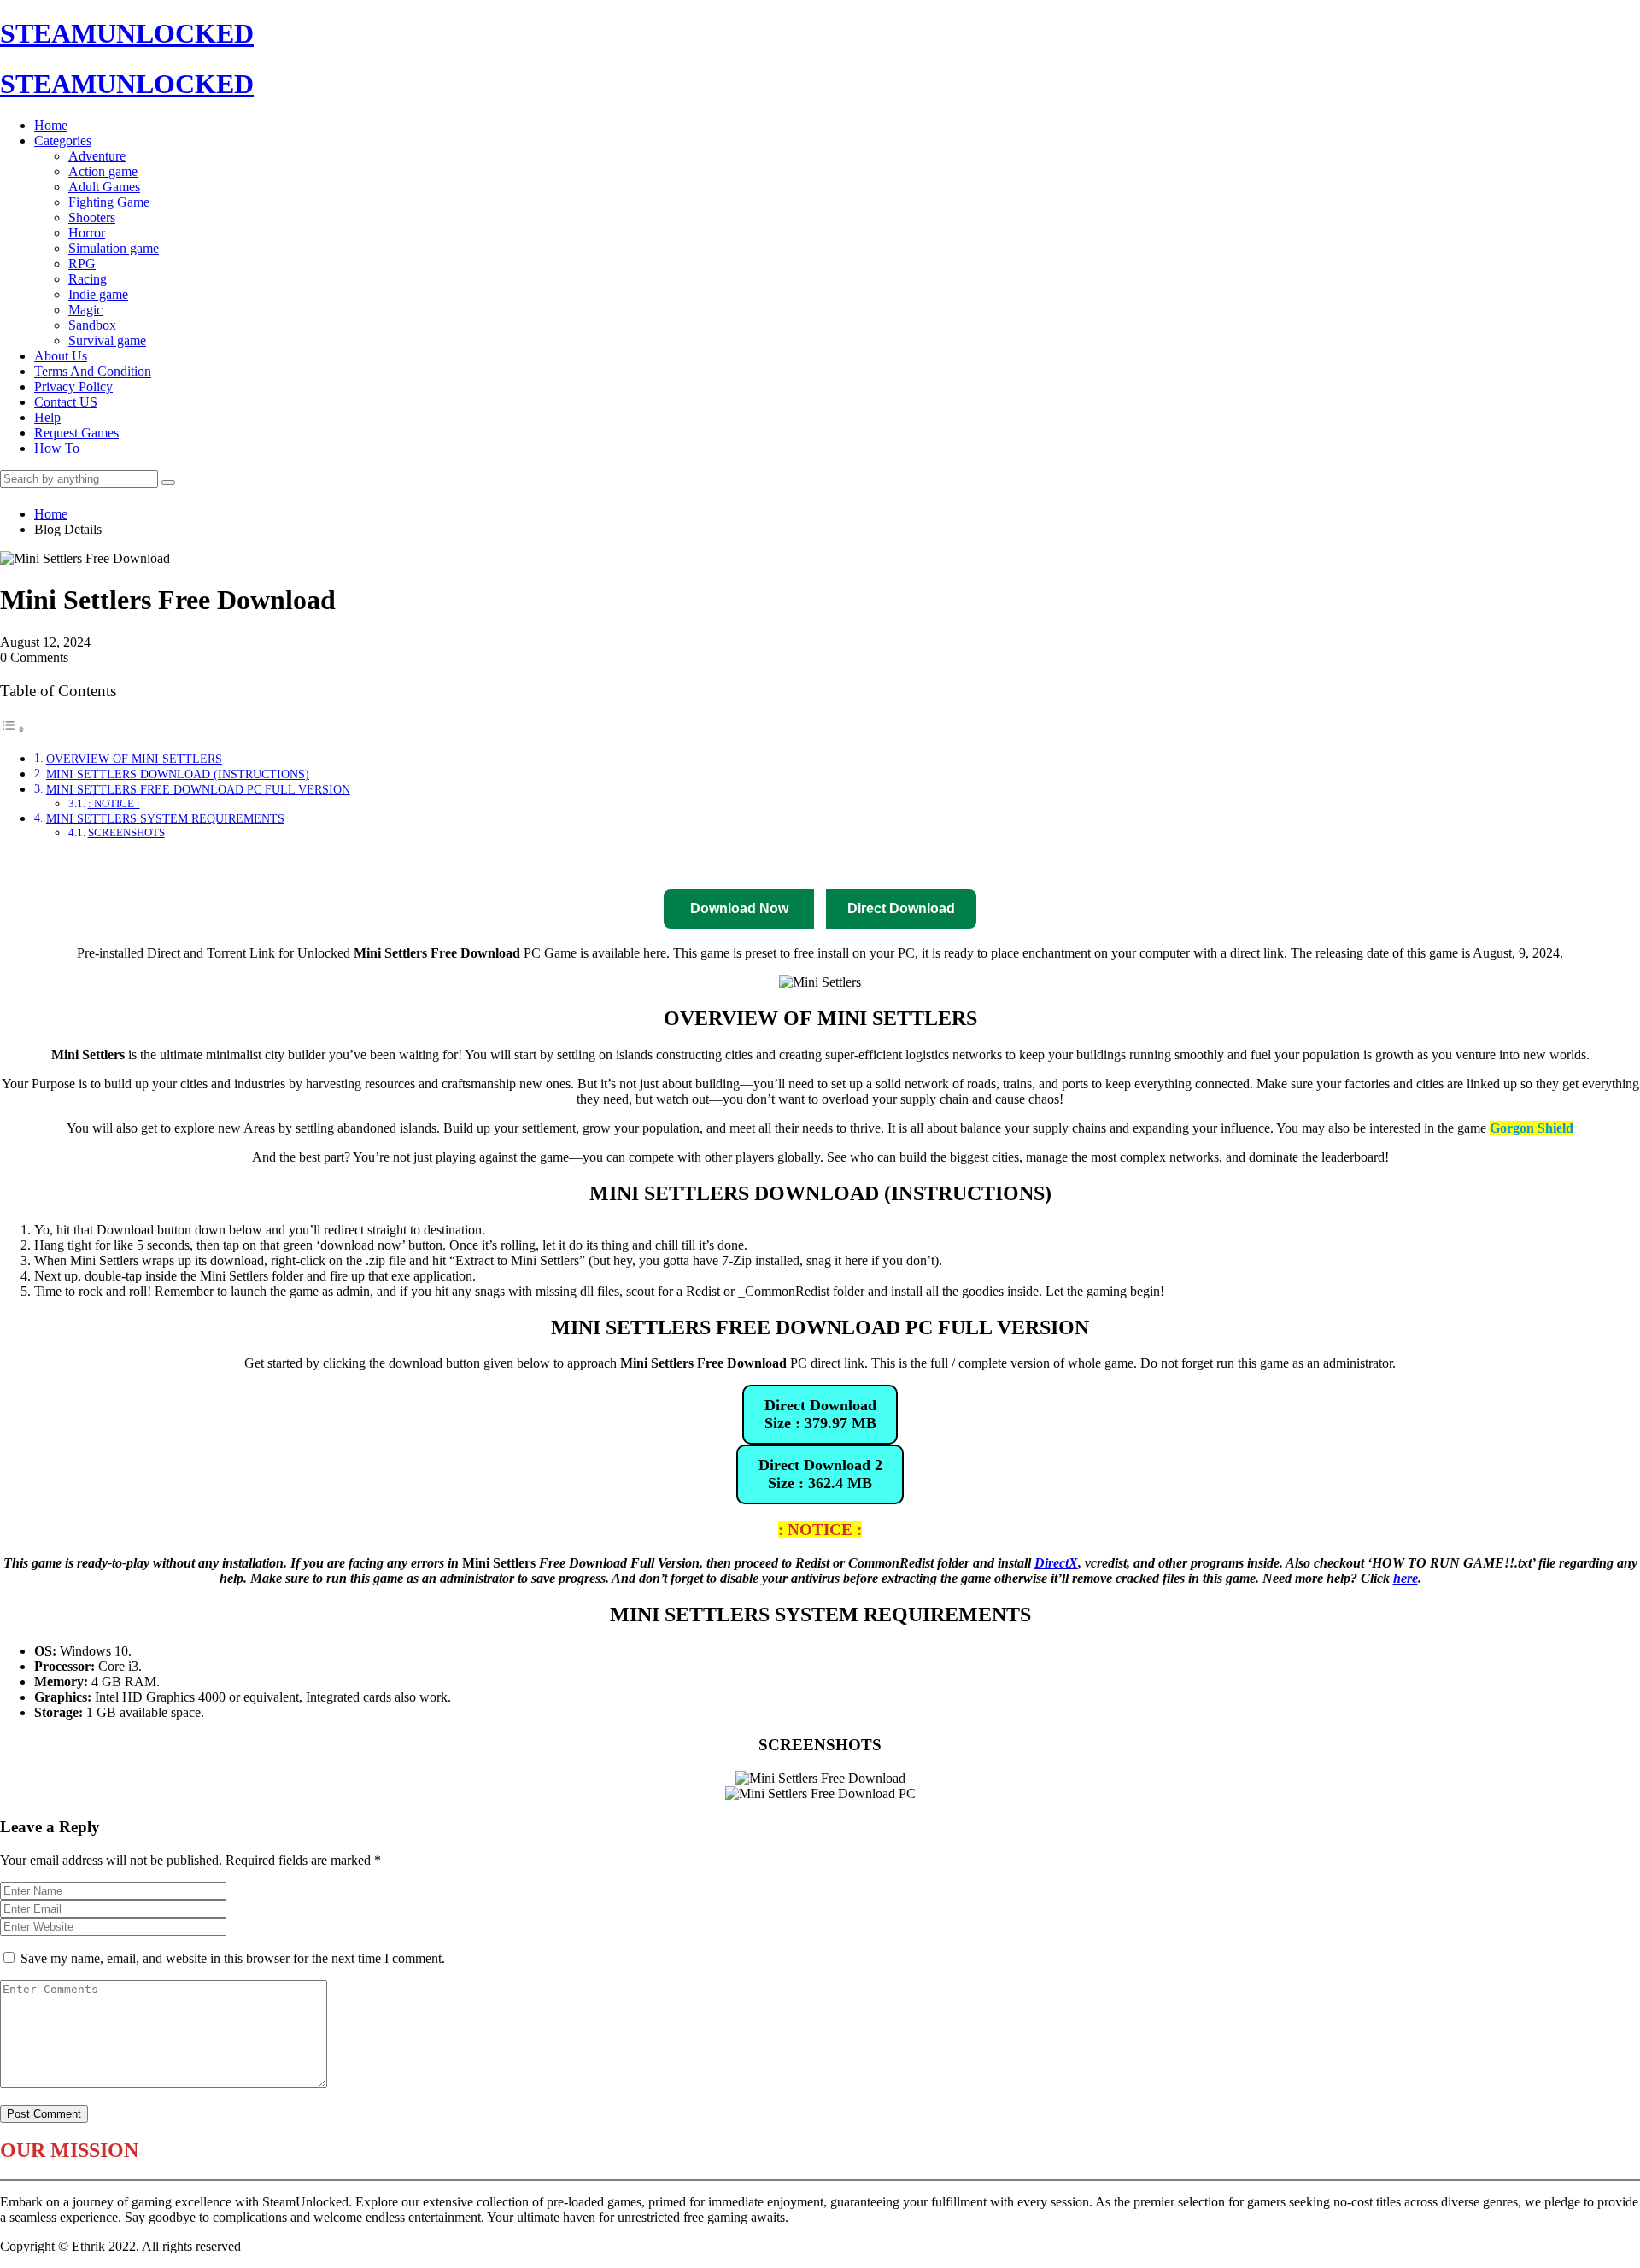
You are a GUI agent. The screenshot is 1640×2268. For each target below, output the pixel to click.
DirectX (1056, 1563)
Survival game (107, 340)
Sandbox (92, 325)
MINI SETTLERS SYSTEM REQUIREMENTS (165, 818)
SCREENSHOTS (126, 832)
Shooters (92, 217)
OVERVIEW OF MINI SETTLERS (134, 759)
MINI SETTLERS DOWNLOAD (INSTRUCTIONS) (178, 774)
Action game (103, 171)
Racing (88, 279)
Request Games (76, 433)
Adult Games (104, 187)
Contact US (66, 402)
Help (47, 417)
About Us (61, 356)
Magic (85, 310)
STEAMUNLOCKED (127, 33)
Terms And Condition (93, 371)
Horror (87, 233)
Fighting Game (109, 202)
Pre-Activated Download (856, 864)
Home (51, 125)
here (1406, 1578)
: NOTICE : (114, 803)
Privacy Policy (73, 387)
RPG (82, 264)
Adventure (97, 156)
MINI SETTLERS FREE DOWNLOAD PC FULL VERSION (198, 789)
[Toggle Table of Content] (13, 729)
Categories (63, 141)
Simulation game (114, 248)
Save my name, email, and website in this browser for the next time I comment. (233, 1958)
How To (57, 448)
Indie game (98, 294)
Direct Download (603, 864)
